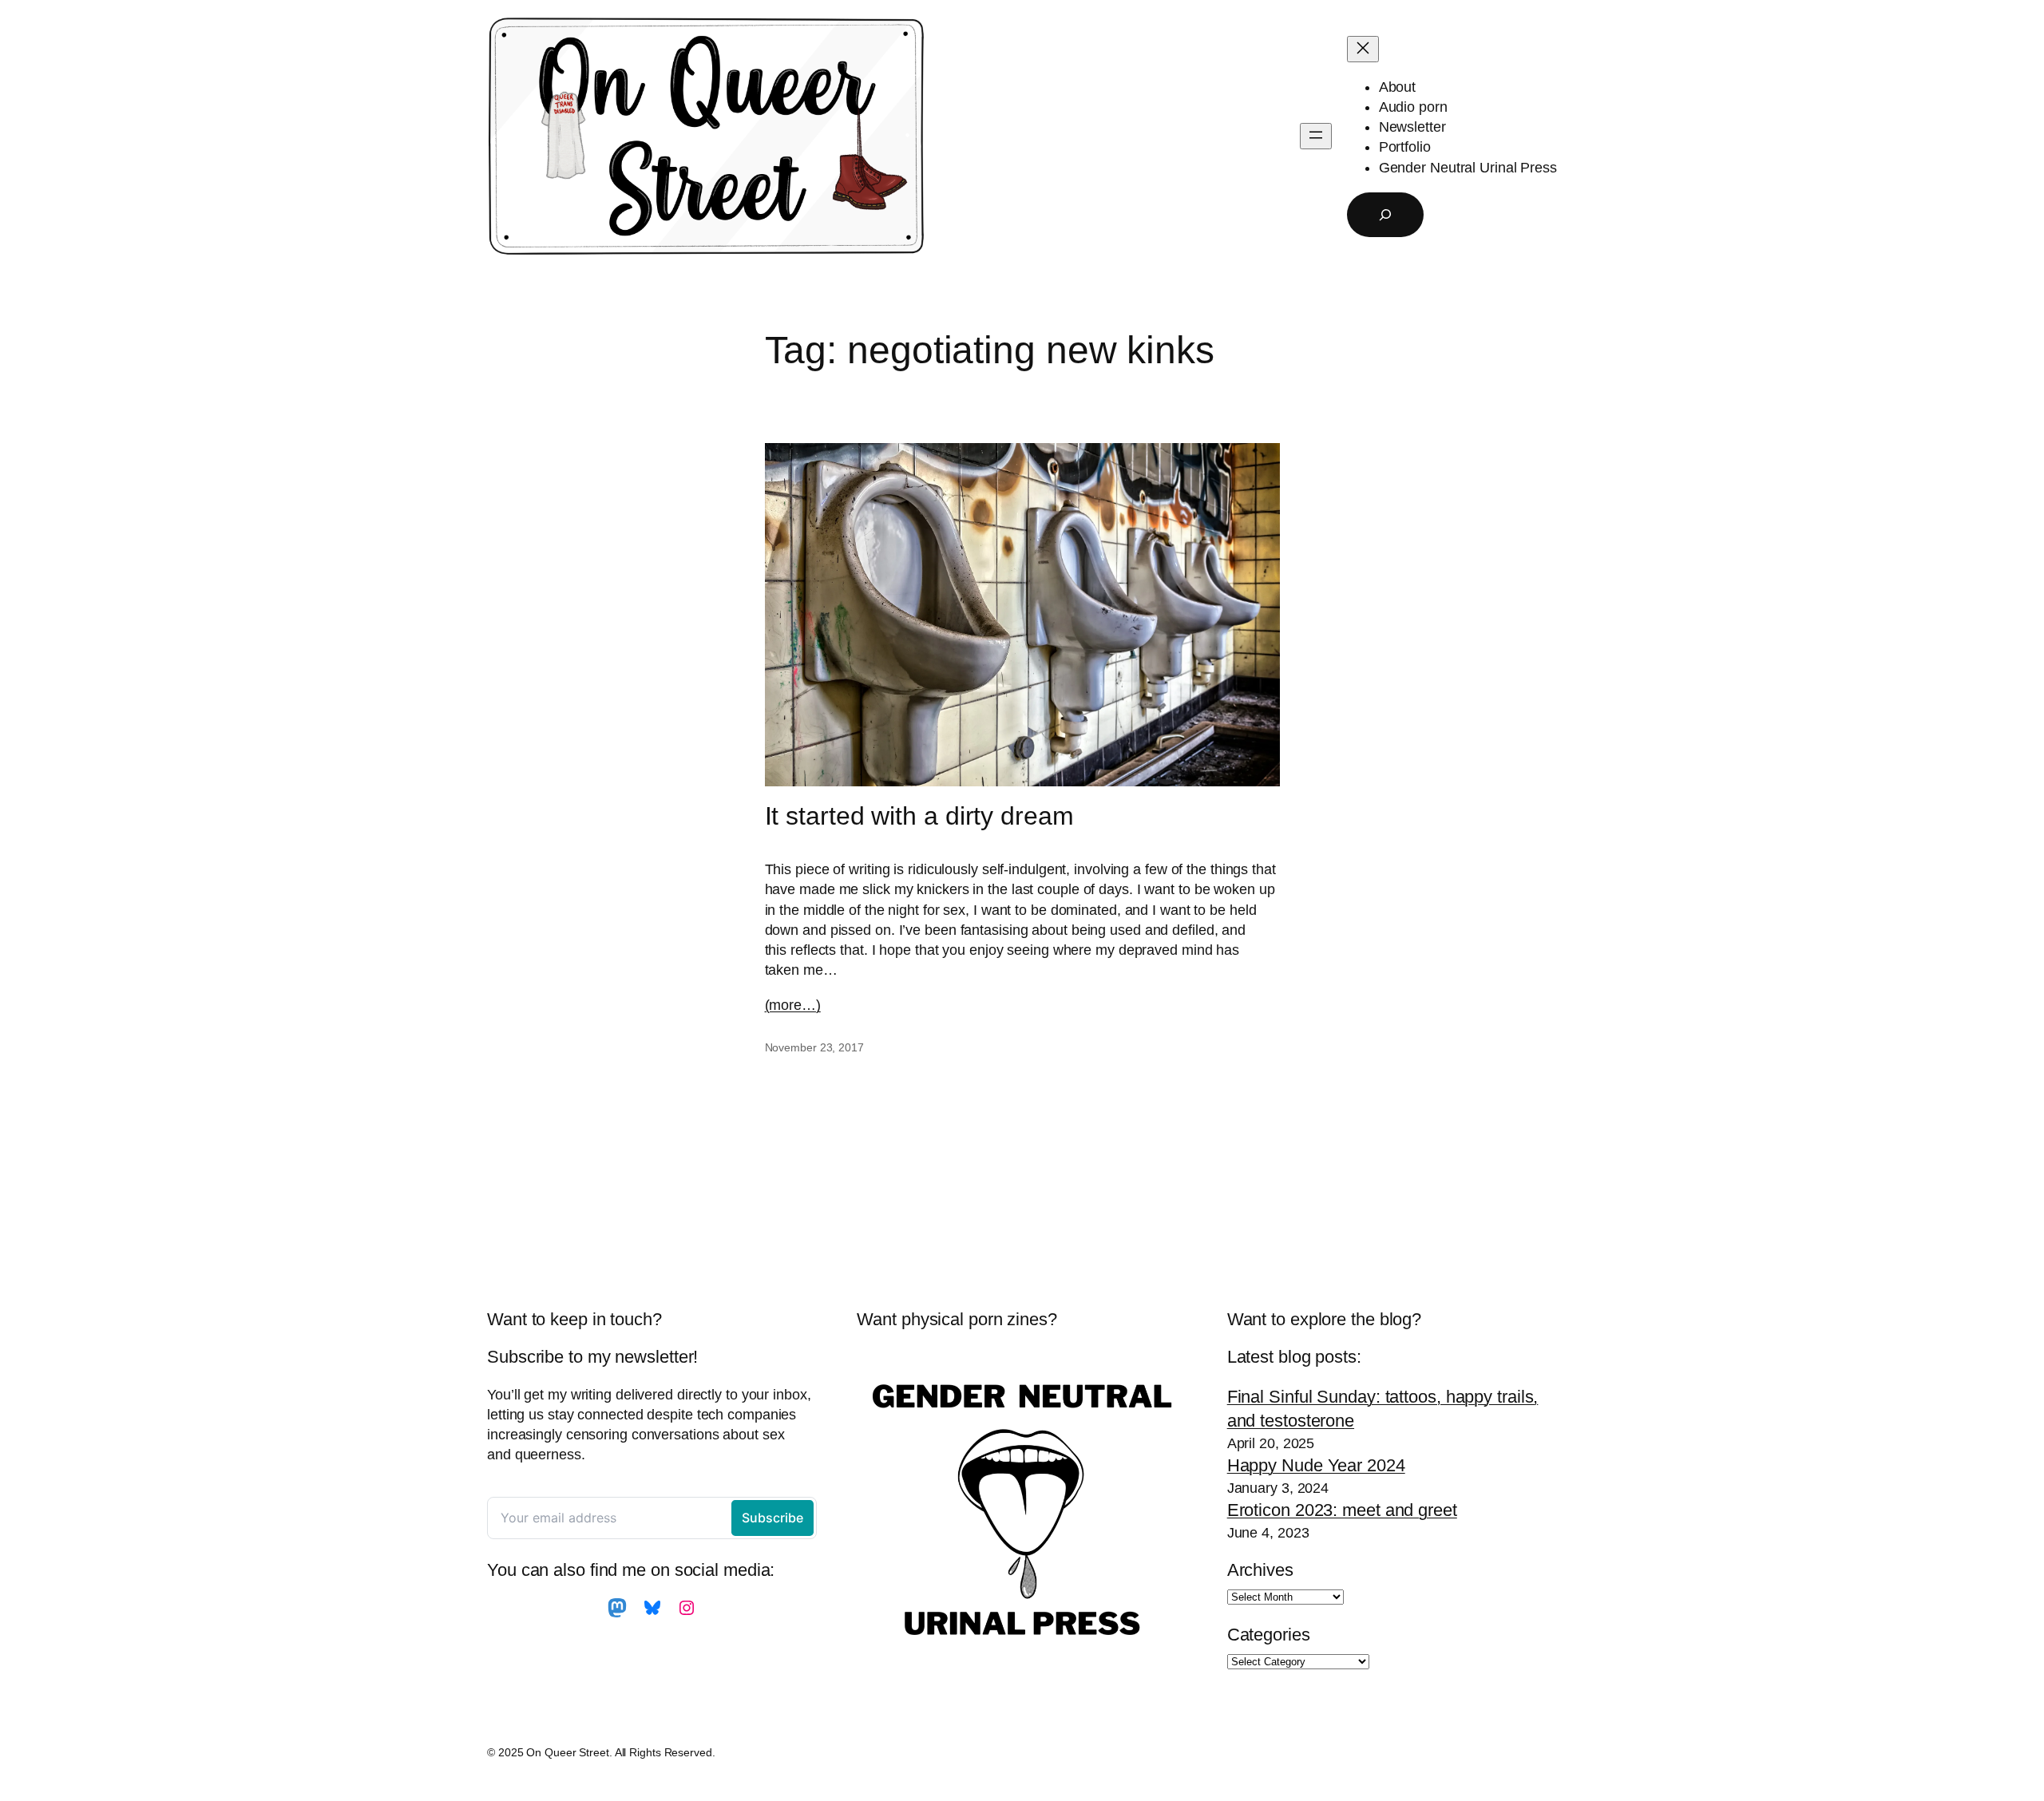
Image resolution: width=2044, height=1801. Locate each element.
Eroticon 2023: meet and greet (1342, 1510)
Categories (1269, 1635)
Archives (1260, 1570)
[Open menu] (1316, 136)
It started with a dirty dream (919, 816)
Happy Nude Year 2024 (1316, 1465)
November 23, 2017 (814, 1047)
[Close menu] (1363, 49)
